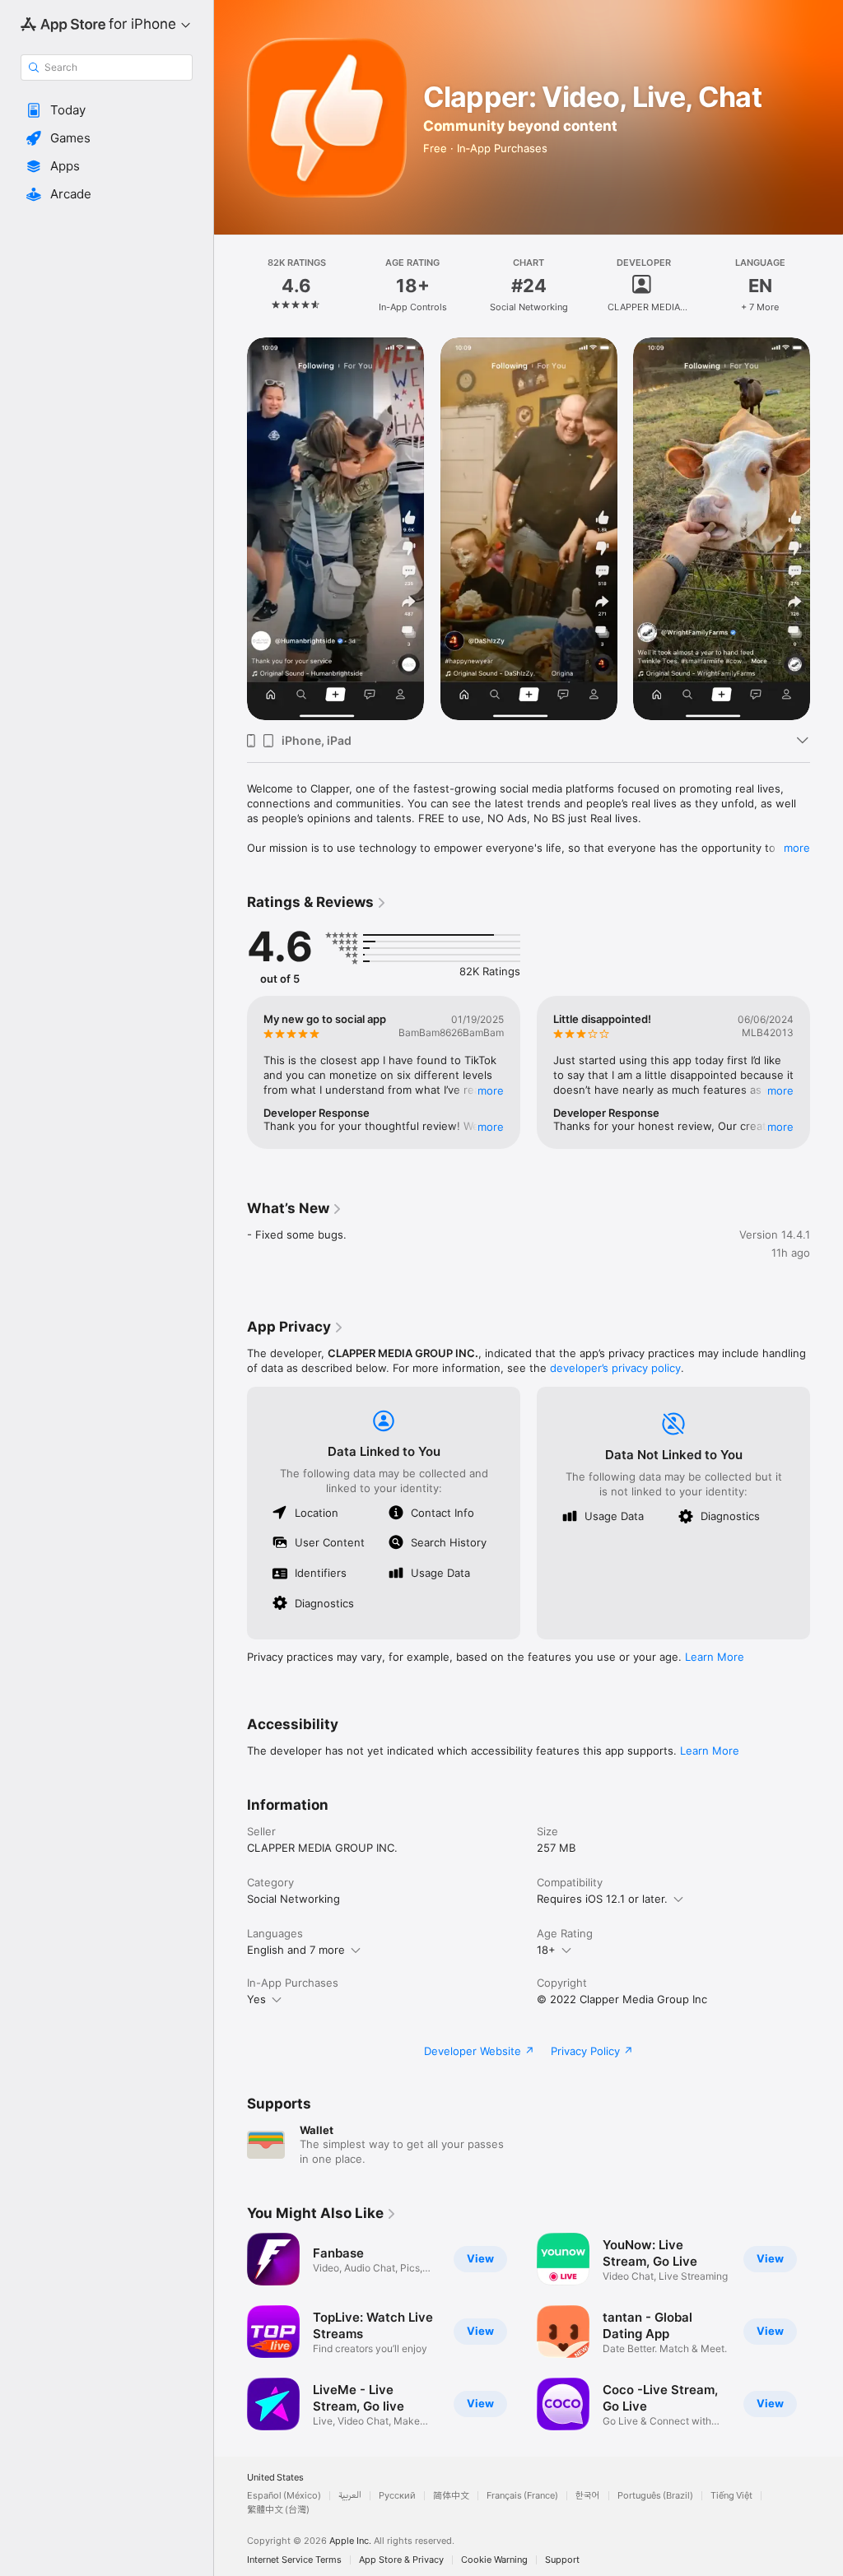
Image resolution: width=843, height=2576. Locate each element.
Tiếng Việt (731, 2496)
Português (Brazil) (655, 2496)
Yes (256, 1999)
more (797, 848)
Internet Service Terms (294, 2560)
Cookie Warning (494, 2560)
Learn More (715, 1657)
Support (562, 2560)
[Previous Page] (231, 286)
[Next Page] (827, 286)
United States (275, 2478)
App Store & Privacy (401, 2560)
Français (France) (522, 2496)
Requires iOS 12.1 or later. (602, 1899)
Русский (397, 2496)
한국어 (588, 2496)
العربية (350, 2496)
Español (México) (284, 2496)
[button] (107, 110)
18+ (546, 1950)
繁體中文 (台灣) (278, 2510)
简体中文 (451, 2496)
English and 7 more (296, 1950)
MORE (491, 1090)
